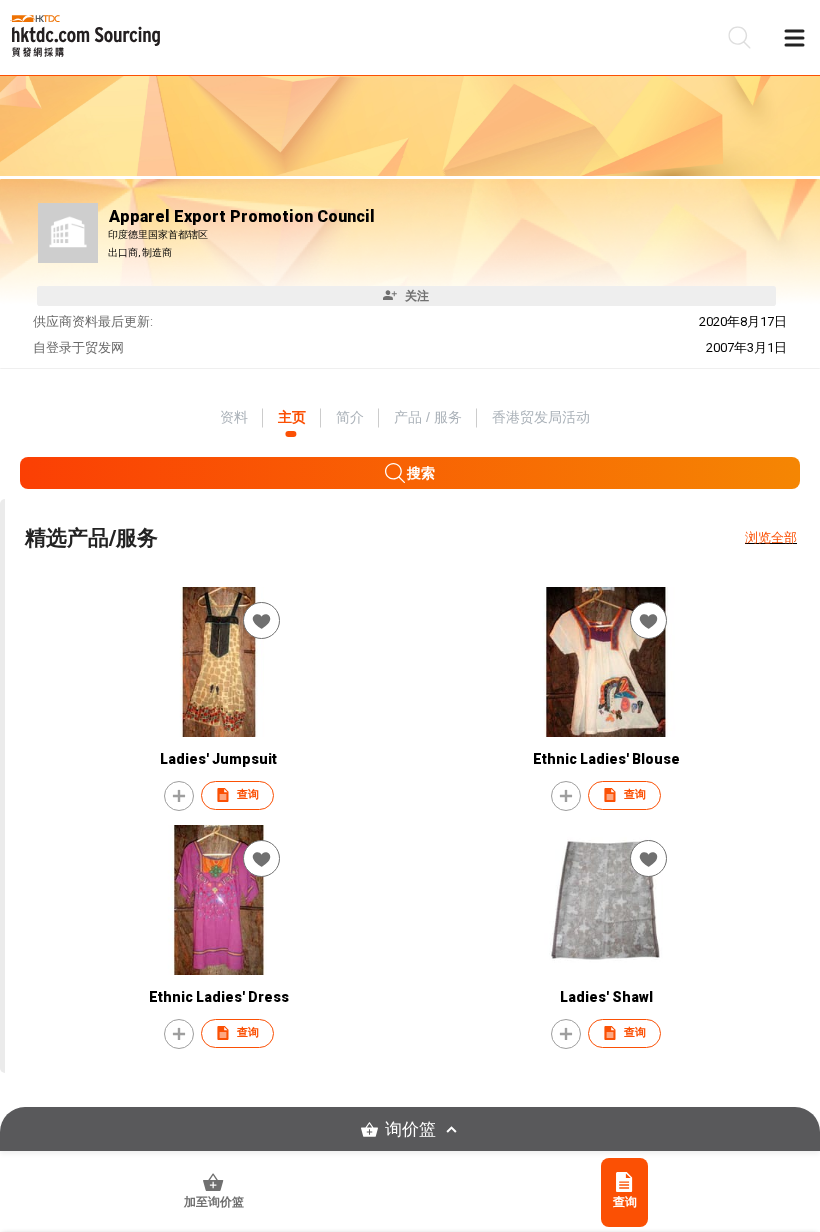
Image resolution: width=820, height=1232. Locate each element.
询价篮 (410, 1129)
